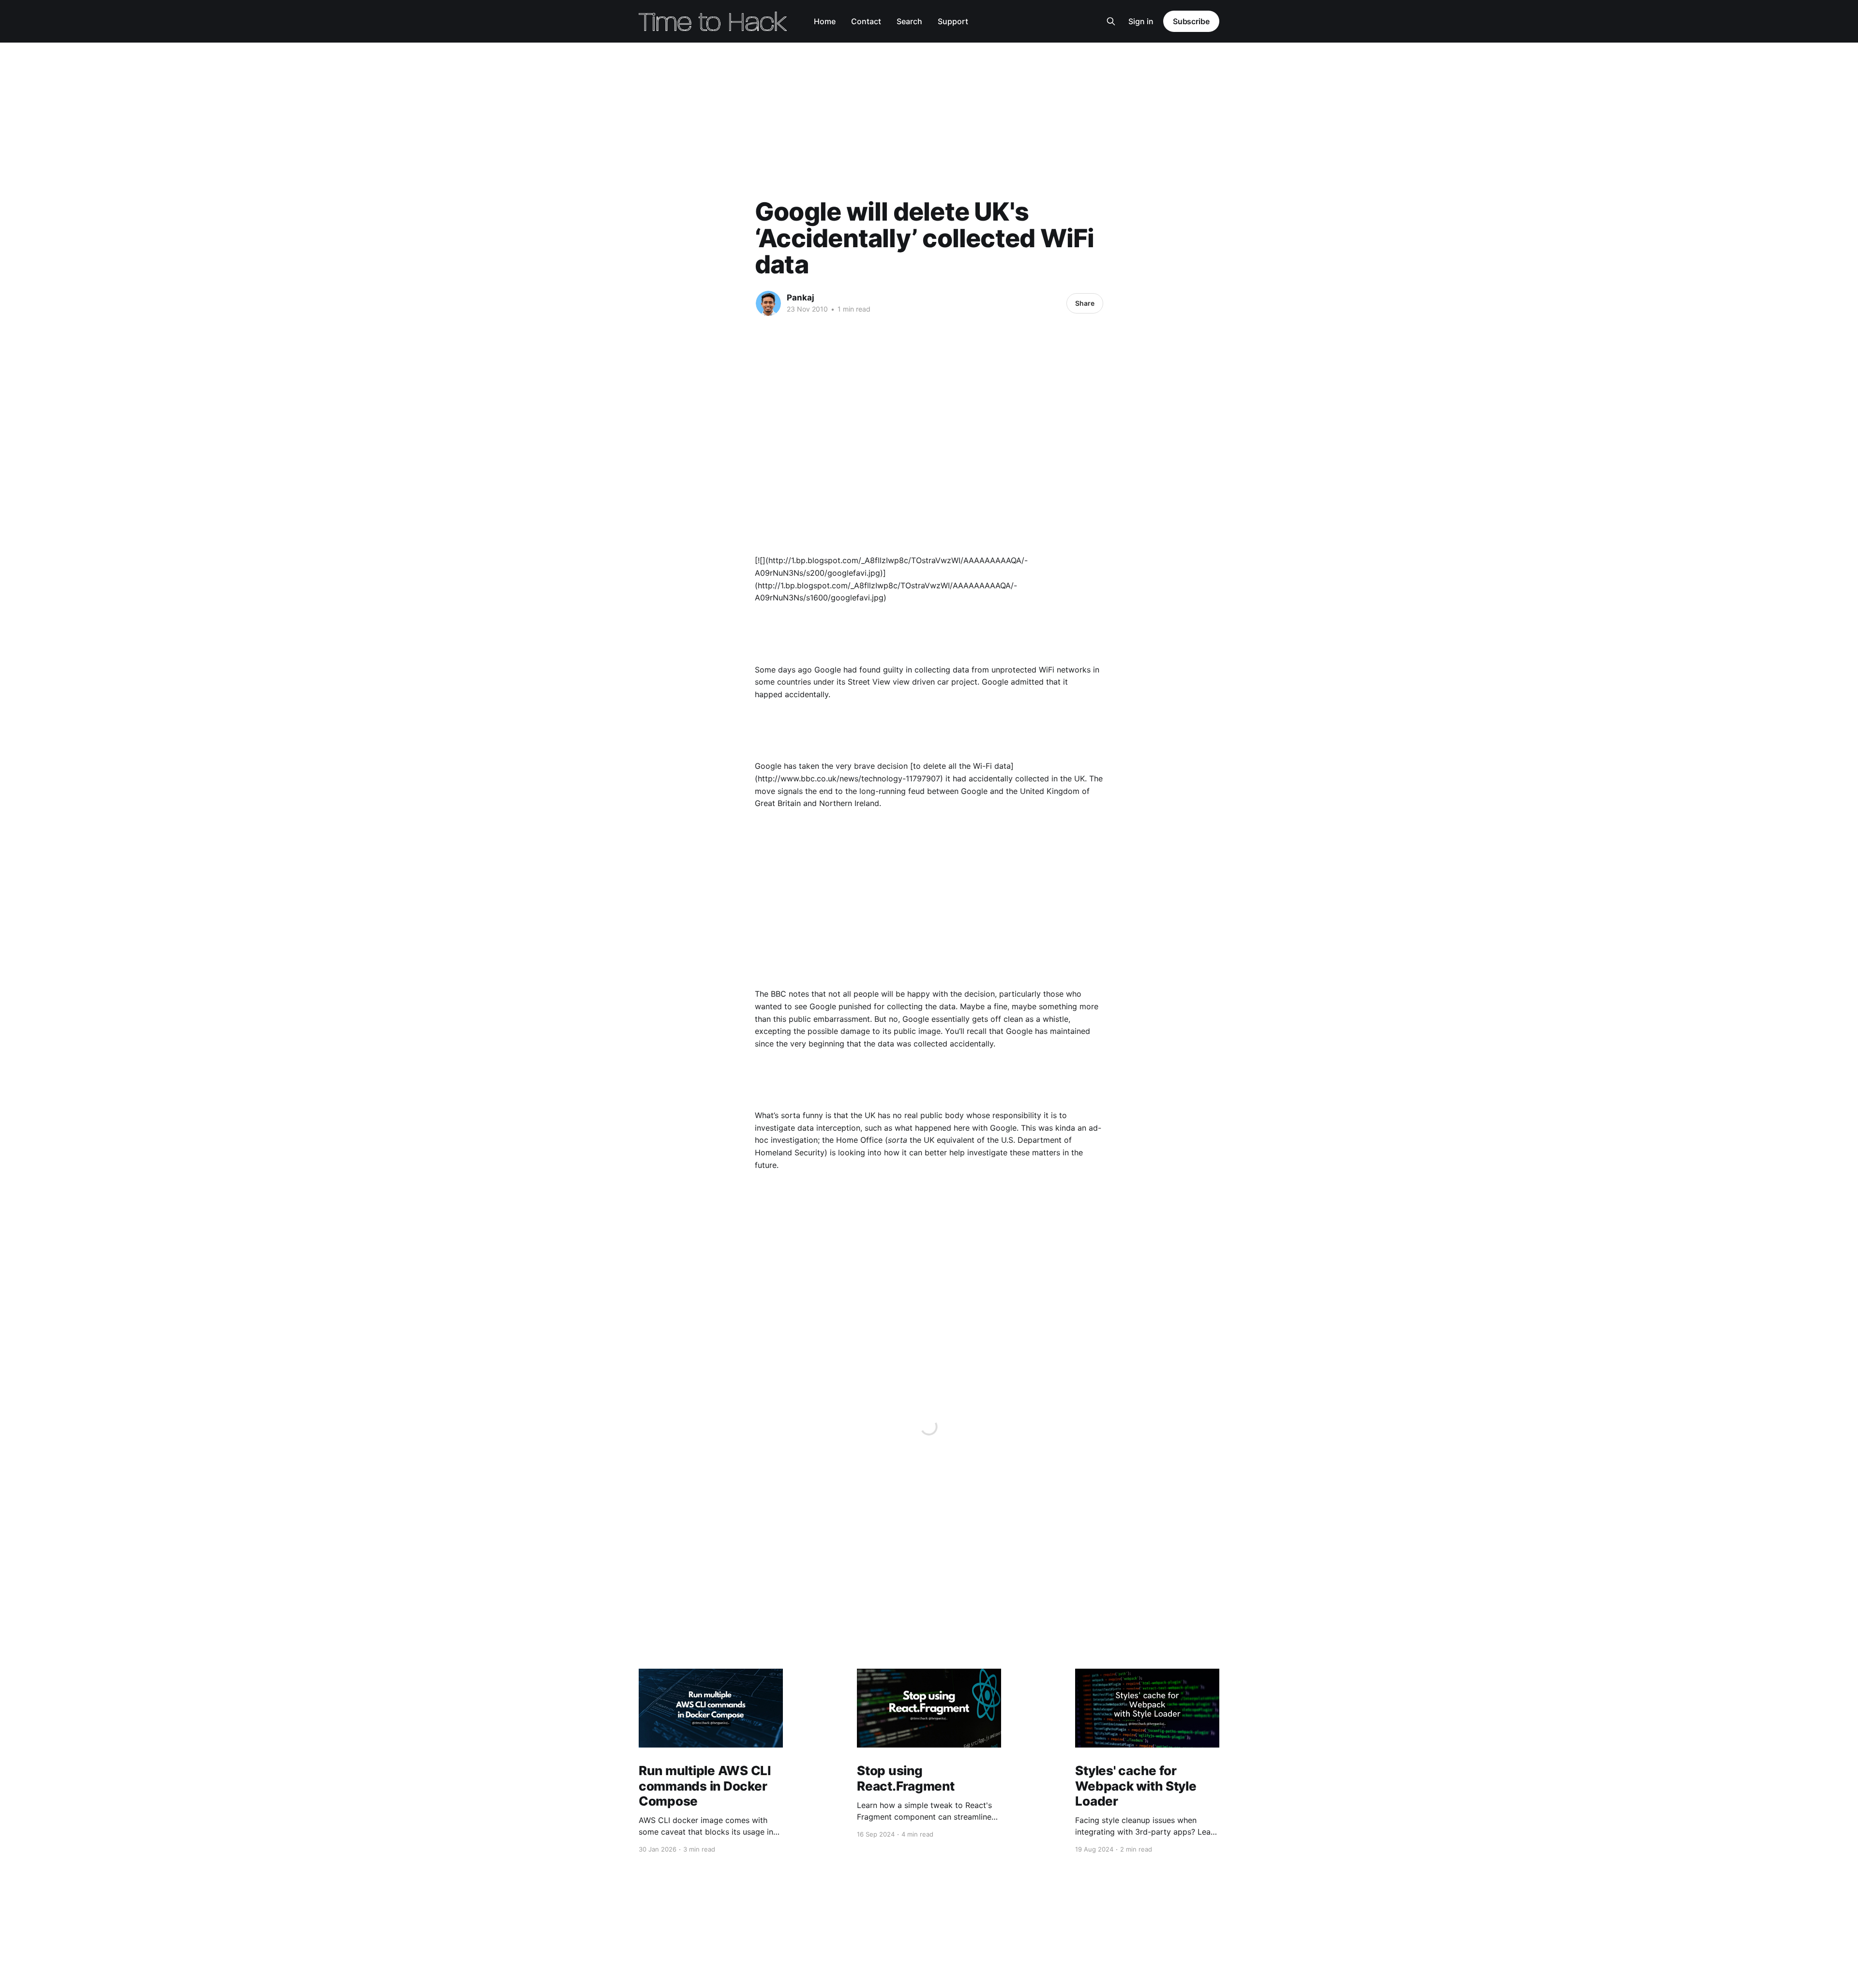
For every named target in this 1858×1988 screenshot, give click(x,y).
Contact (866, 21)
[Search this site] (1111, 21)
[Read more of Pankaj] (768, 303)
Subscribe (1191, 21)
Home (825, 21)
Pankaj (801, 298)
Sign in (1141, 21)
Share (1085, 303)
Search (909, 21)
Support (953, 21)
